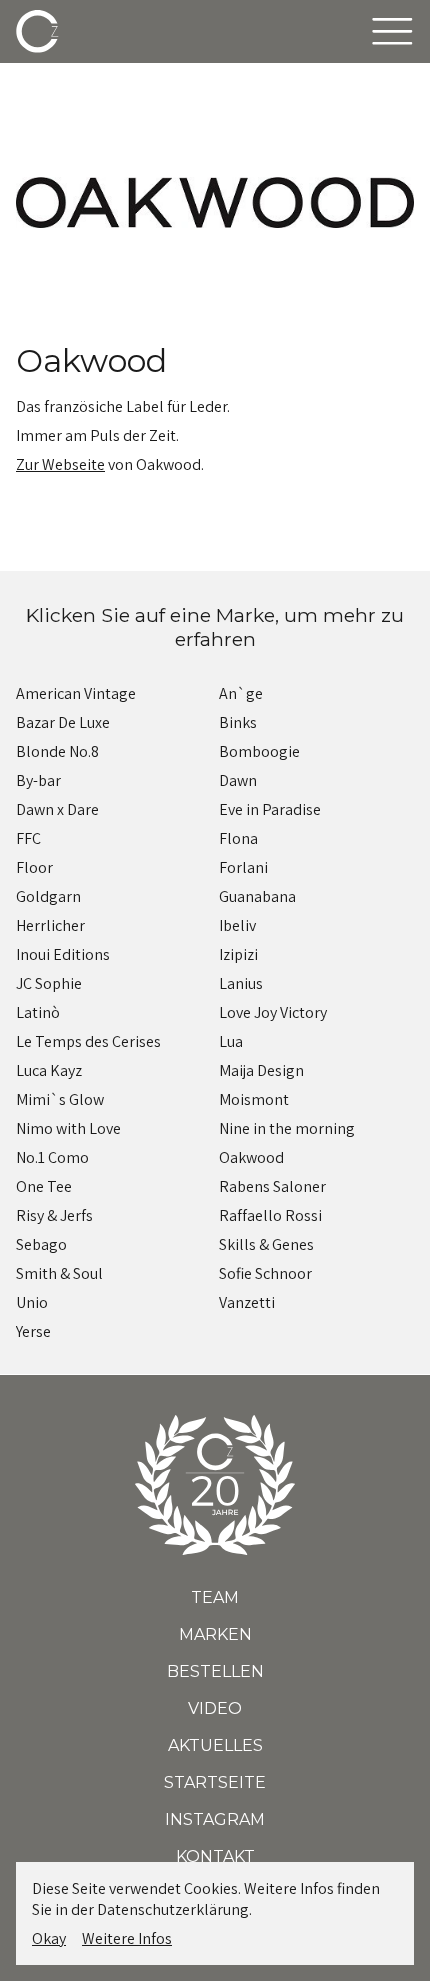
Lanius (241, 983)
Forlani (243, 867)
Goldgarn (48, 896)
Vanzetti (247, 1302)
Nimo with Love (68, 1128)
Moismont (254, 1099)
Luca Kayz (49, 1070)
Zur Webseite (60, 464)
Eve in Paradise (270, 809)
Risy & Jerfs (54, 1215)
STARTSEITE (215, 1782)
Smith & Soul (59, 1273)
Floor (34, 867)
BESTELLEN (215, 1671)
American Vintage (76, 693)
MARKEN (215, 1634)
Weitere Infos (127, 1938)
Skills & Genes (266, 1244)
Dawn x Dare (57, 809)
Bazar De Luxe (63, 722)
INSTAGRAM (215, 1819)
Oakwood (251, 1157)
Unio (32, 1302)
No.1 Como (52, 1157)
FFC (28, 838)
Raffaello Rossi (270, 1215)
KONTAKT (215, 1856)
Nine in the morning (287, 1128)
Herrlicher (50, 925)
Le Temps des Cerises (88, 1041)
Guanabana (257, 896)
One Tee (44, 1186)
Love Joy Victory (273, 1012)
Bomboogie (259, 751)
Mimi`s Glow (60, 1099)
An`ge (241, 693)
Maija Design (261, 1070)
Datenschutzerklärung (173, 1909)
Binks (238, 722)
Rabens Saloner (272, 1186)
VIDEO (215, 1708)
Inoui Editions (63, 954)
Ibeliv (237, 925)
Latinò (38, 1012)
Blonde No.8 (57, 751)
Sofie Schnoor (265, 1273)
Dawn (238, 780)
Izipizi (238, 954)
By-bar (38, 780)
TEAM (215, 1597)
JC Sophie (49, 983)
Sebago (41, 1244)
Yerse (33, 1331)
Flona (238, 838)
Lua (231, 1041)
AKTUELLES (215, 1745)
